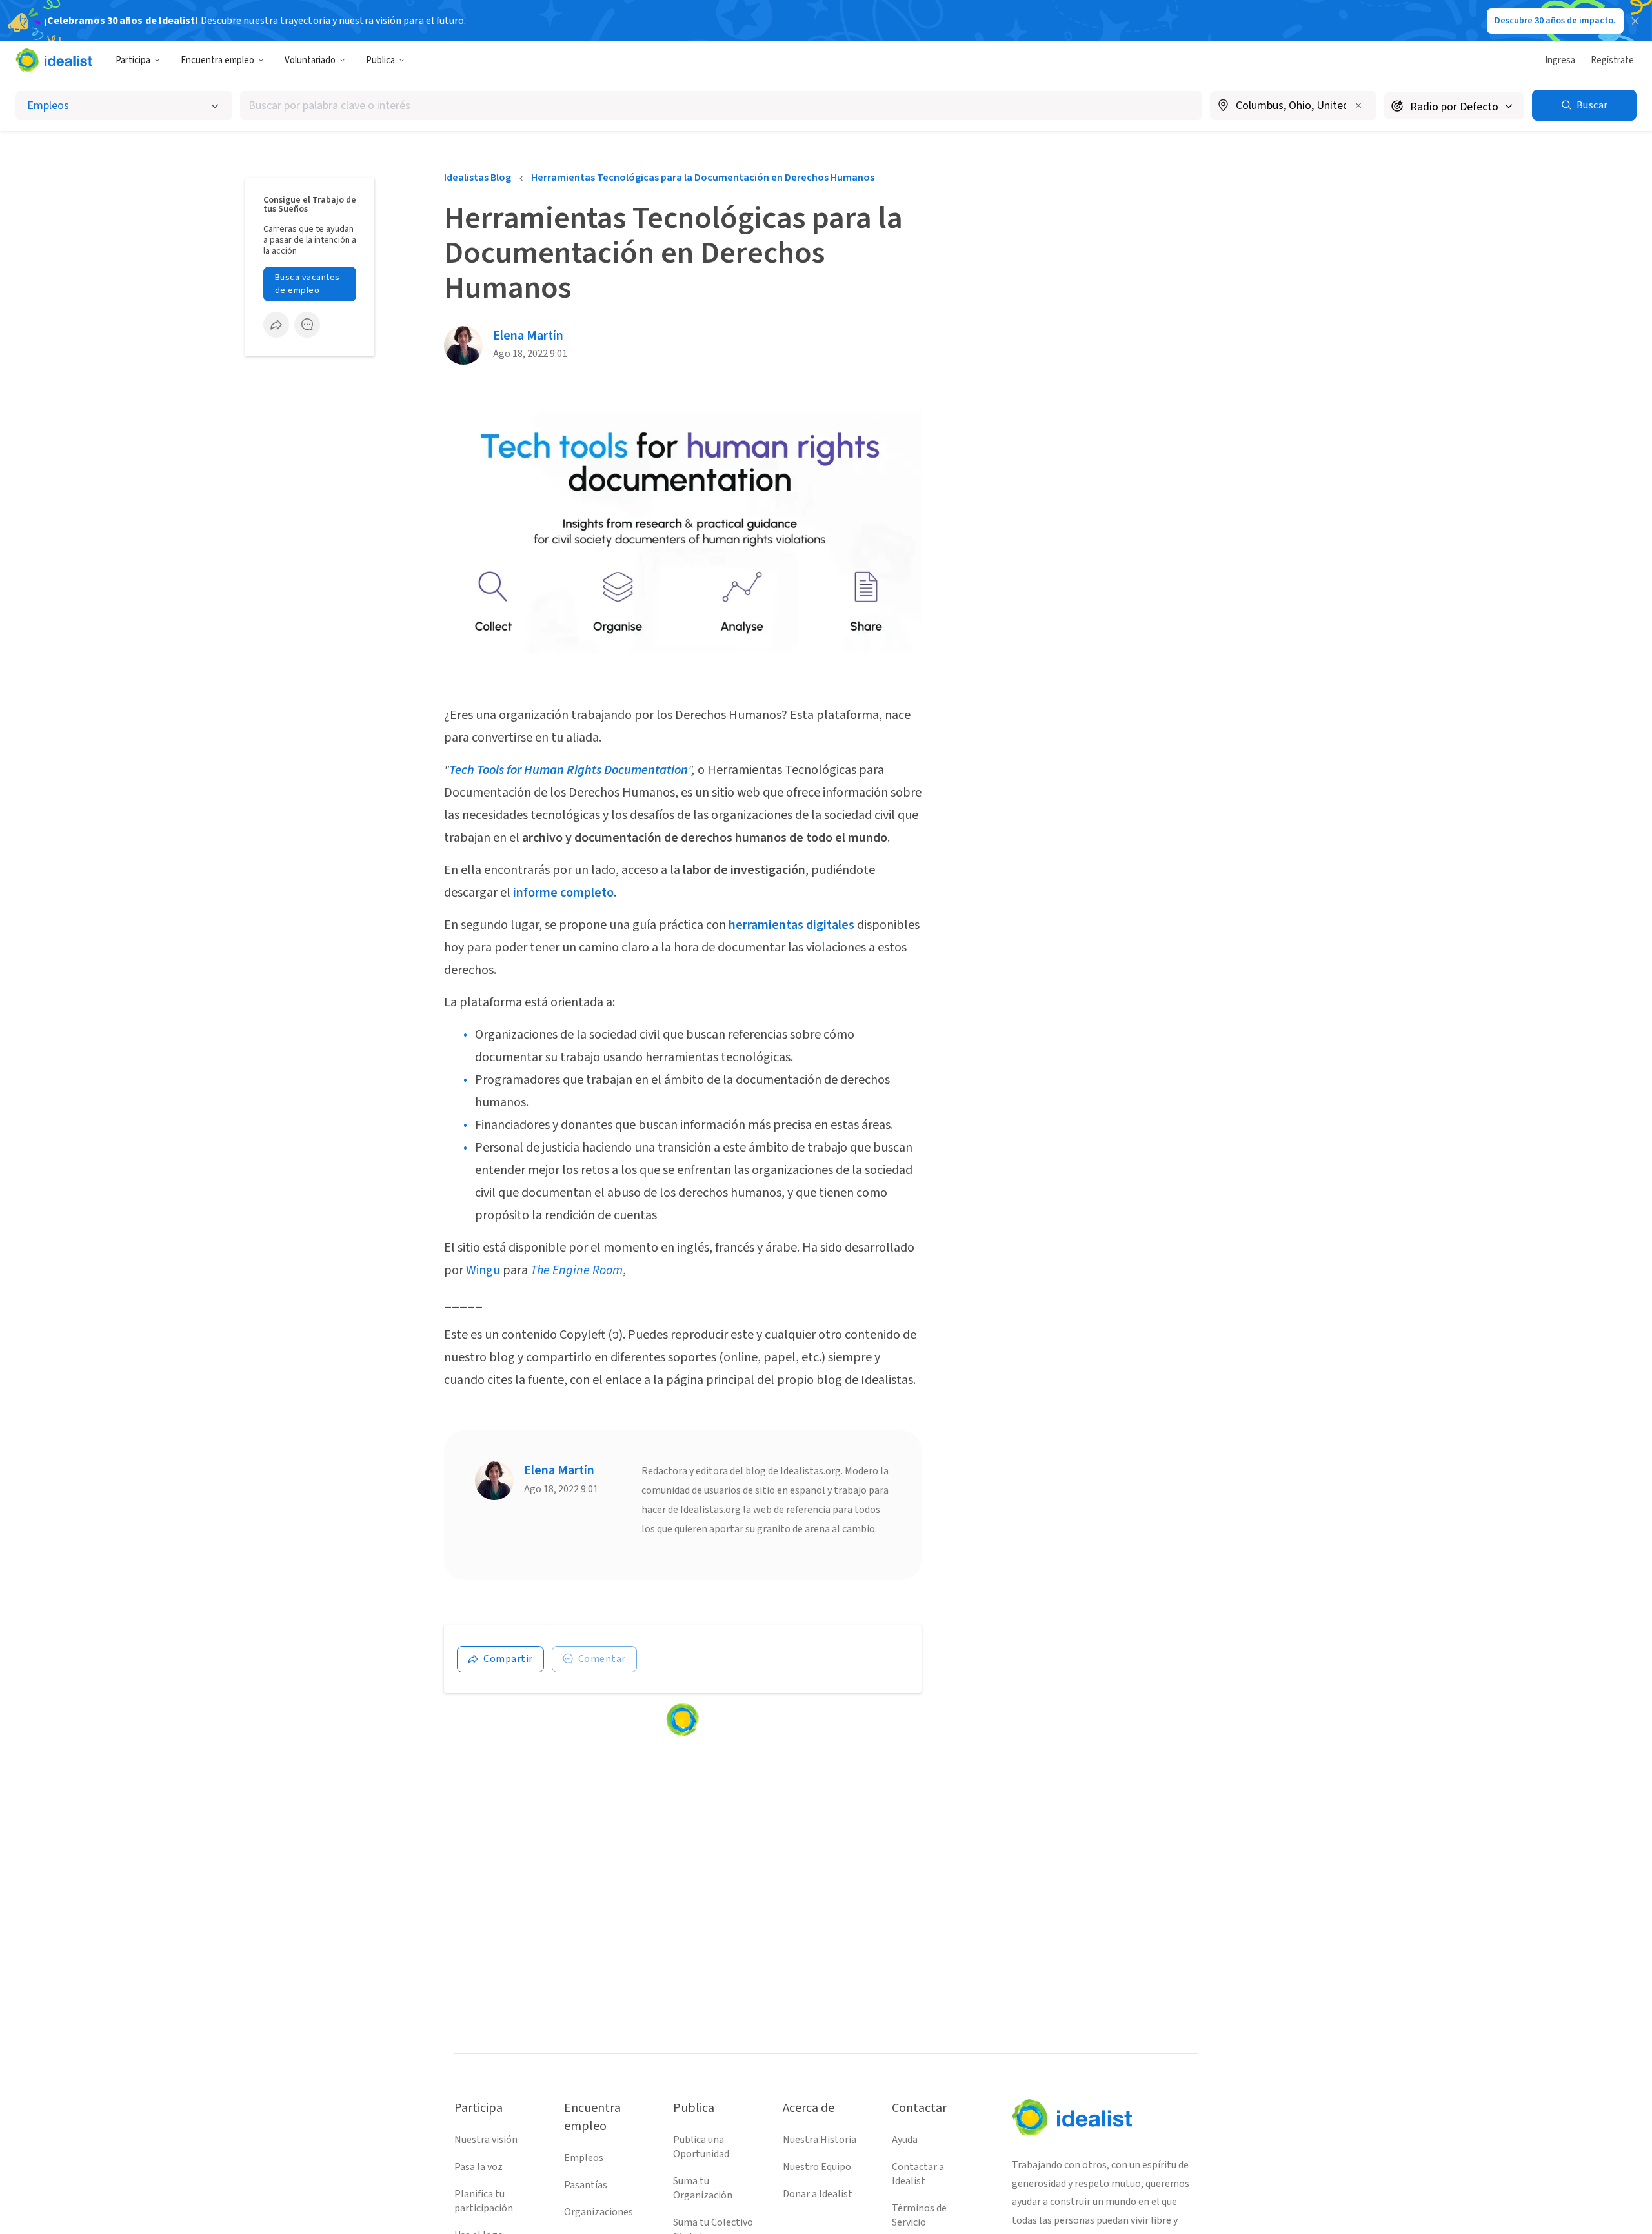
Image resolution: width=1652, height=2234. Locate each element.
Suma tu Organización (703, 2188)
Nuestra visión (486, 2140)
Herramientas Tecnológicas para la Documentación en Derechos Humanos (703, 178)
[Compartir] (276, 325)
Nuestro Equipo (817, 2167)
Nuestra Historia (820, 2140)
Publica (380, 60)
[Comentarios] (307, 325)
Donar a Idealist (818, 2194)
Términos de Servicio (919, 2215)
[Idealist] (54, 60)
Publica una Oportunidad (701, 2147)
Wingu (483, 1270)
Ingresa (1560, 60)
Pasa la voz (478, 2167)
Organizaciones (599, 2212)
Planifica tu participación (484, 2201)
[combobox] (721, 106)
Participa (133, 60)
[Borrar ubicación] (1358, 105)
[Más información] (1293, 107)
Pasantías (586, 2185)
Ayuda (905, 2140)
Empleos (584, 2158)
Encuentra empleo (217, 60)
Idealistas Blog (478, 178)
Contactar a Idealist (918, 2174)
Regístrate (1612, 60)
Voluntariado (310, 60)
